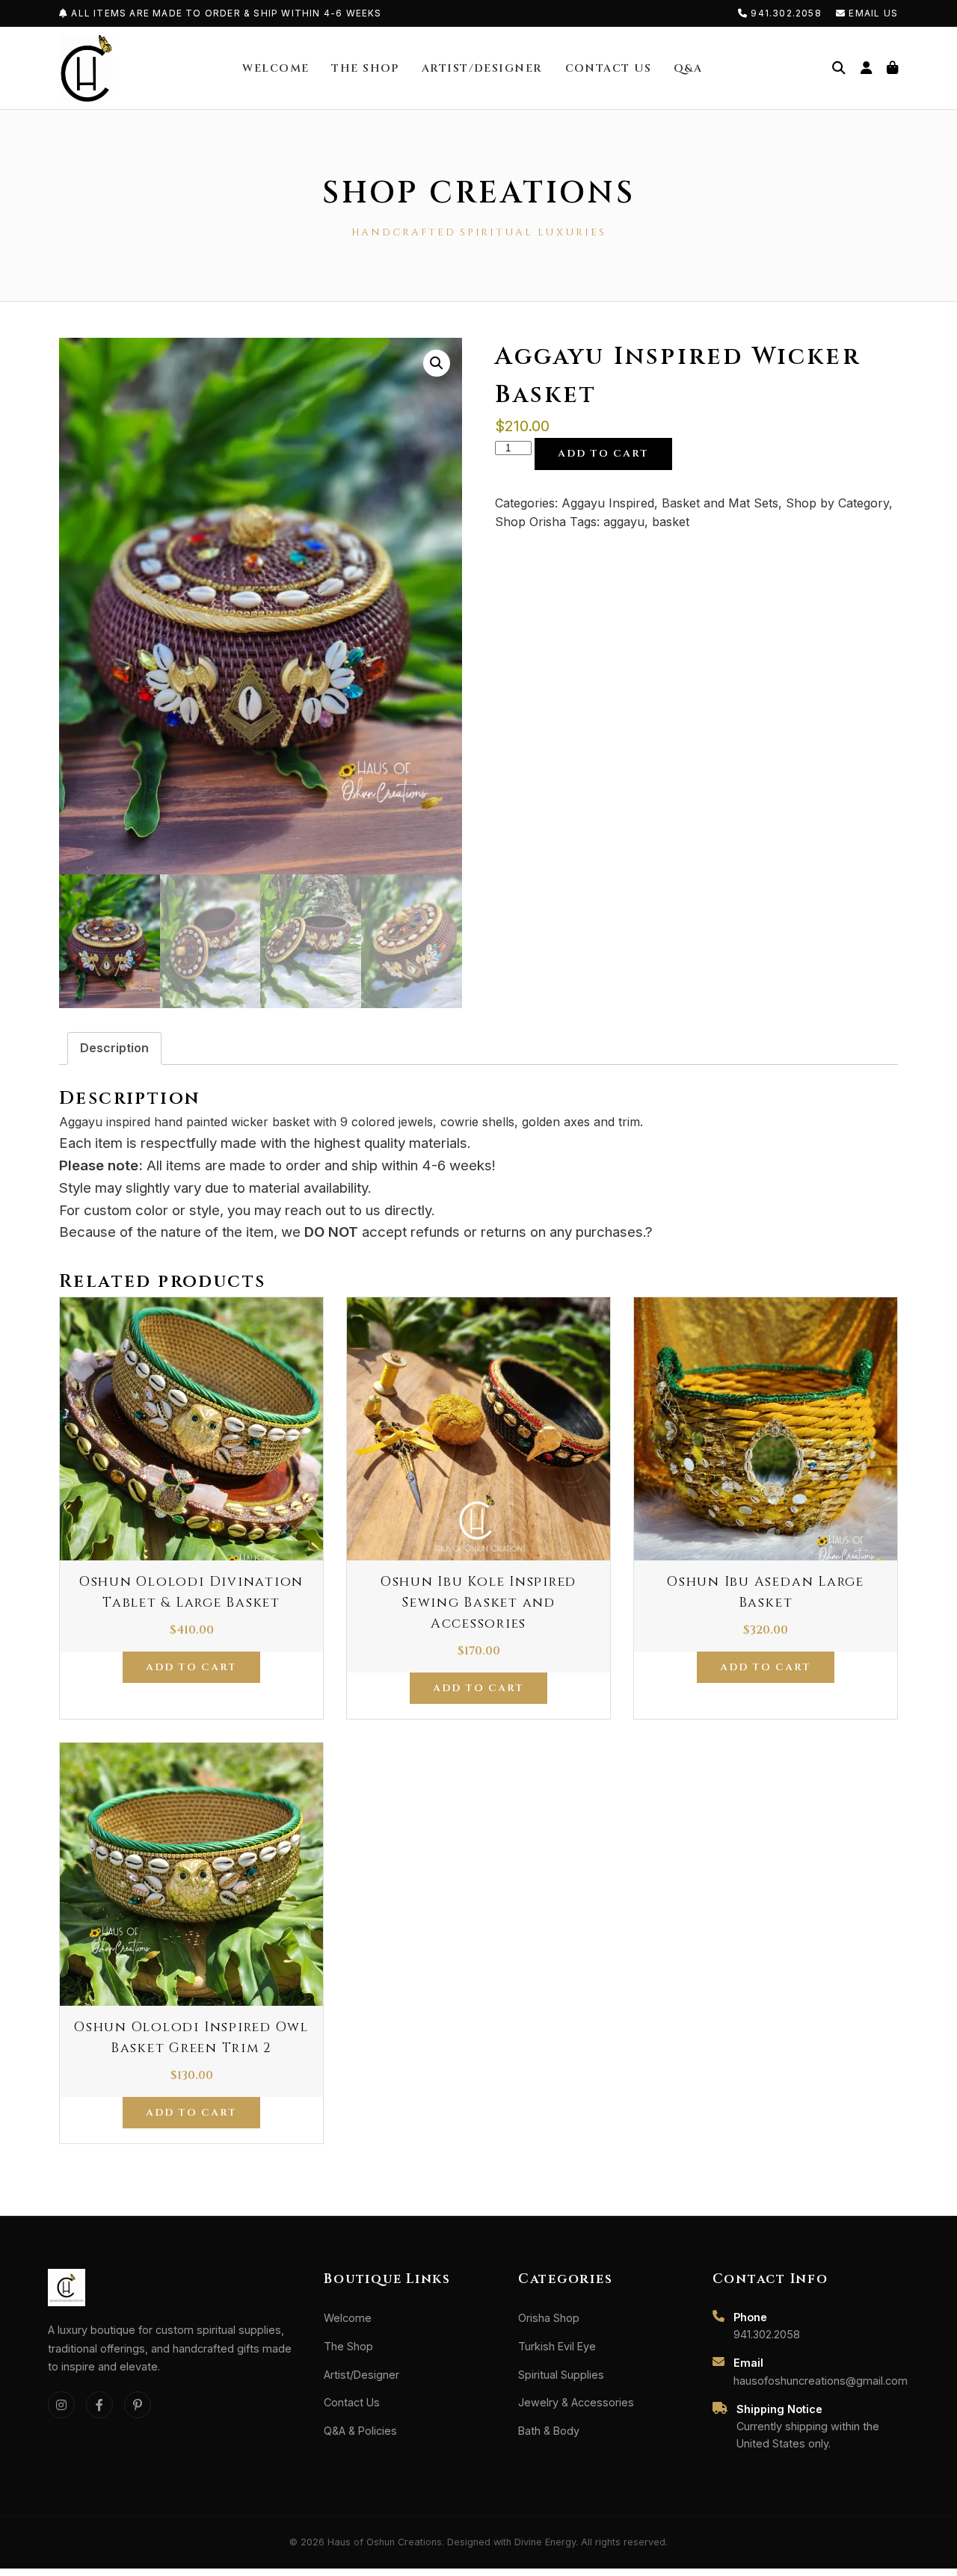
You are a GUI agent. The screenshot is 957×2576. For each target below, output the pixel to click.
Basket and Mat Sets (720, 503)
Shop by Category (837, 503)
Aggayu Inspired (608, 503)
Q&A (688, 68)
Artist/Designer (482, 68)
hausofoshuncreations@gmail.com (821, 2381)
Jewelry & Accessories (576, 2402)
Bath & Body (549, 2431)
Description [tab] (114, 1048)
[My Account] (866, 68)
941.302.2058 (786, 13)
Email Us (872, 13)
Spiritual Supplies (561, 2375)
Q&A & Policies (360, 2431)
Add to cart (603, 454)
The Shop (365, 68)
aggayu (624, 522)
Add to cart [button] (191, 1667)
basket (671, 522)
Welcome (276, 68)
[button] (437, 363)
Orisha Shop (549, 2318)
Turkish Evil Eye (557, 2346)
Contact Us (608, 68)
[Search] (839, 68)
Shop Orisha (530, 522)
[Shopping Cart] (892, 68)
